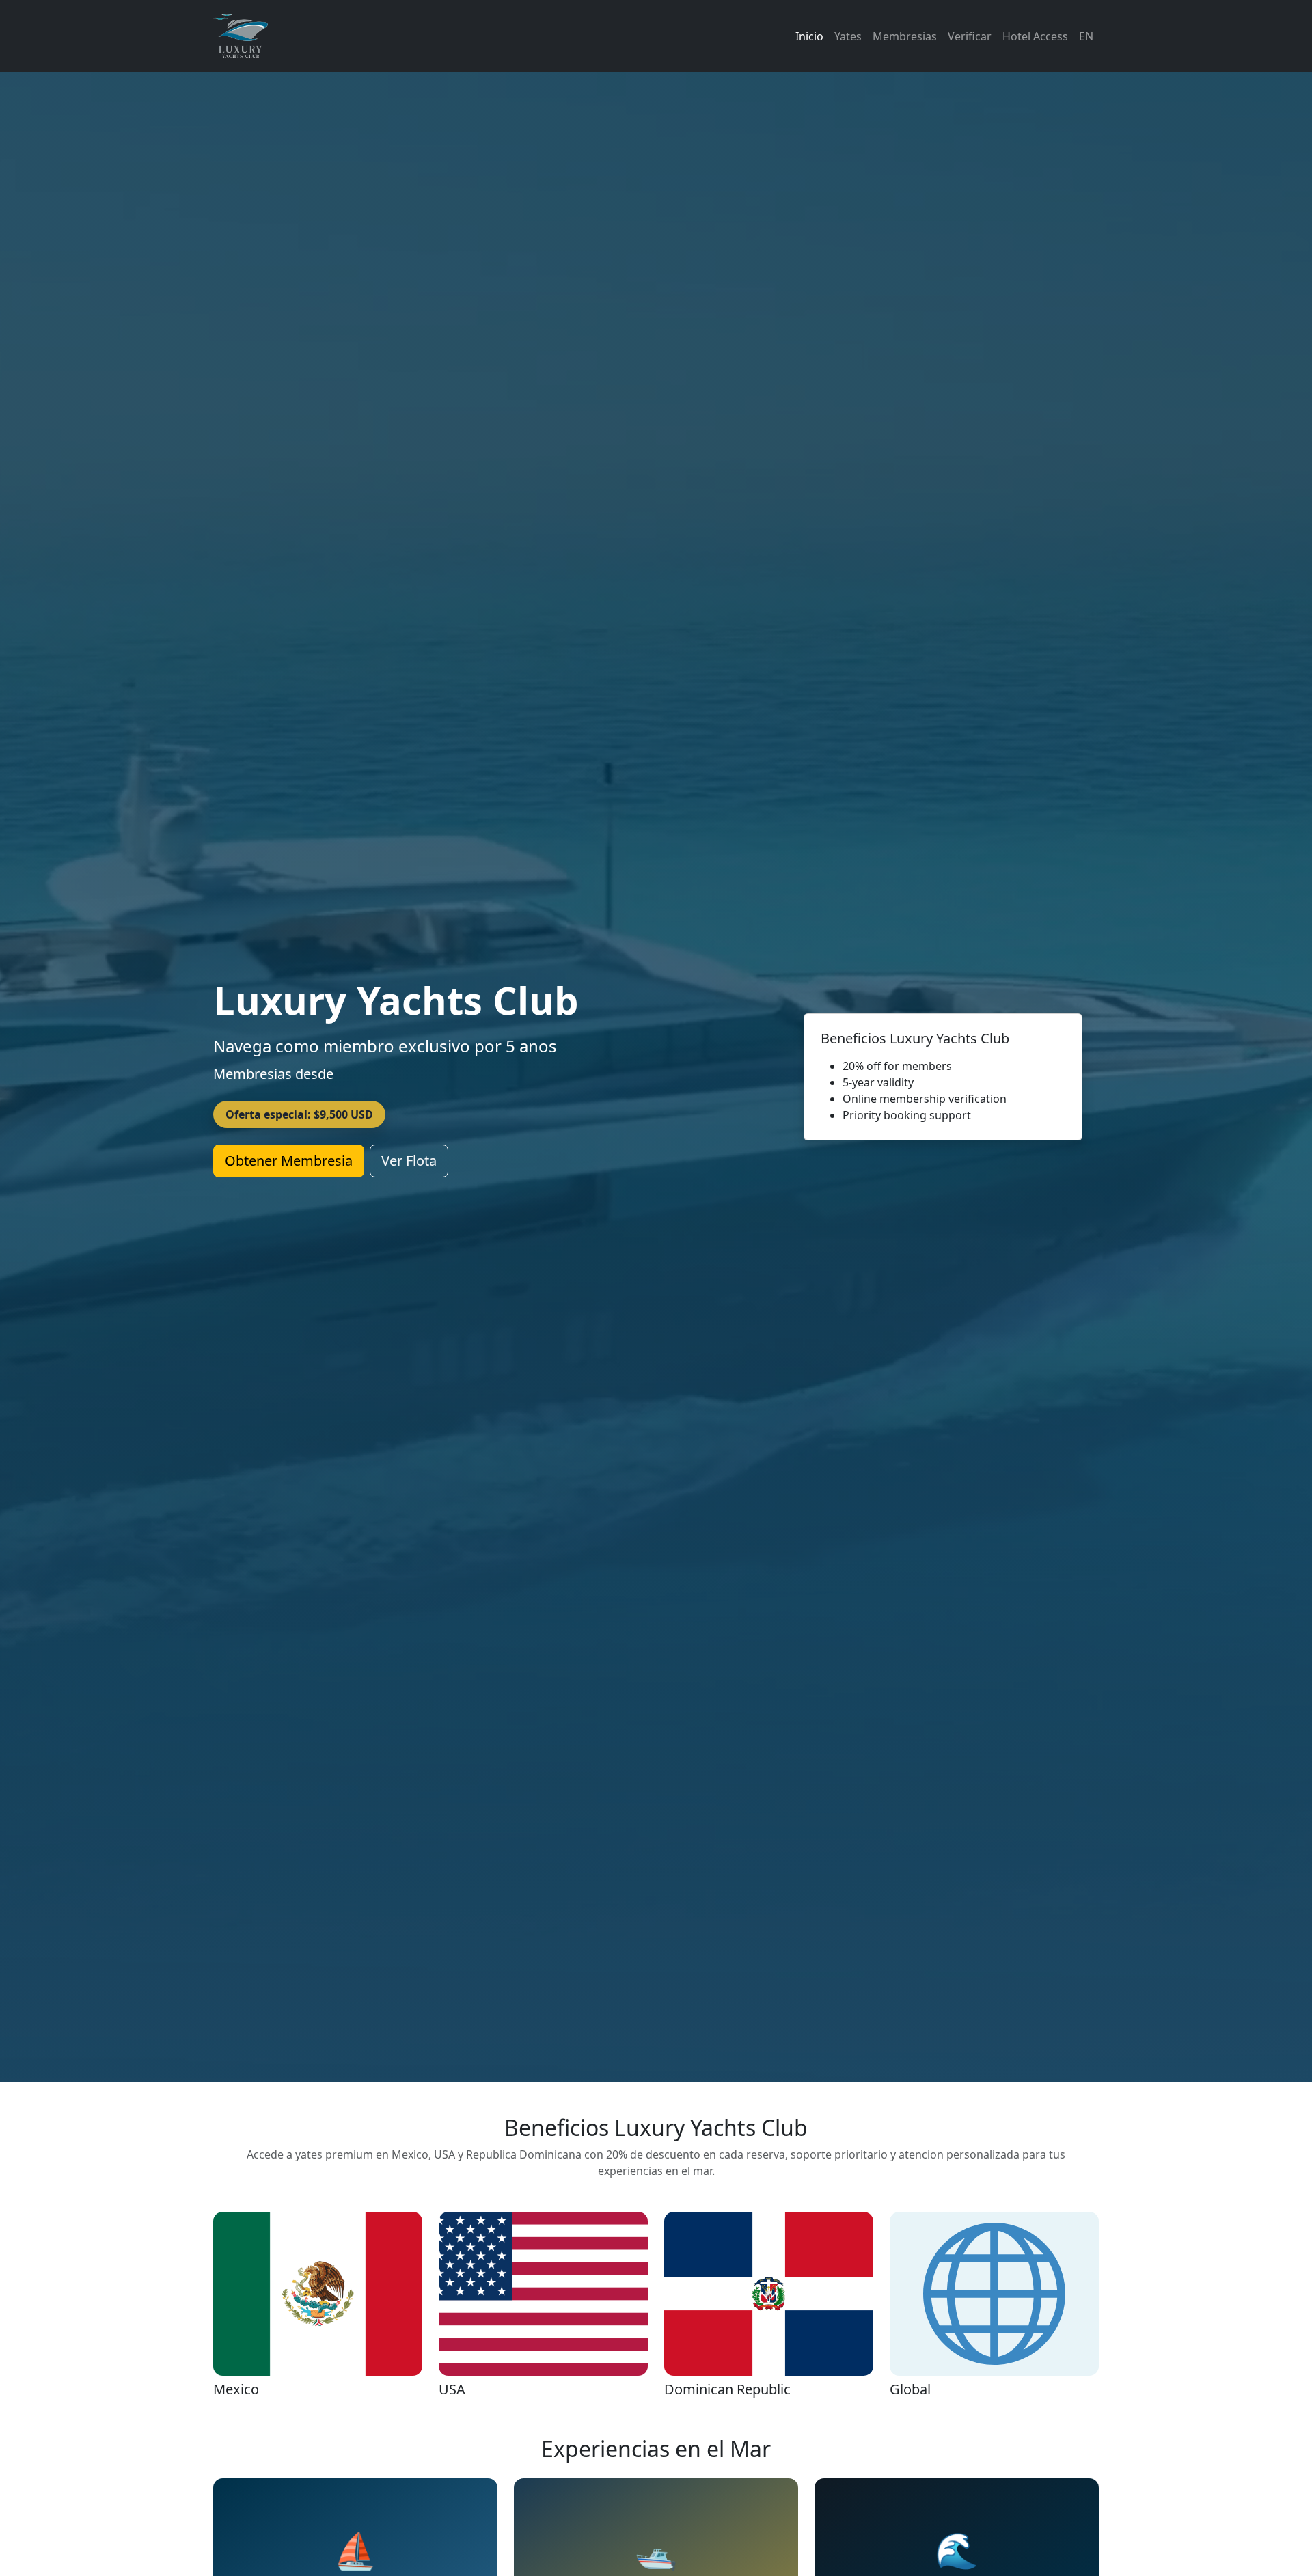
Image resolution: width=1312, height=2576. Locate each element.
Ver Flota (409, 1161)
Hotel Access (1035, 36)
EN (1086, 36)
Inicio (809, 36)
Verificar (970, 36)
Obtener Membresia (289, 1161)
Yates (848, 36)
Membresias (905, 36)
